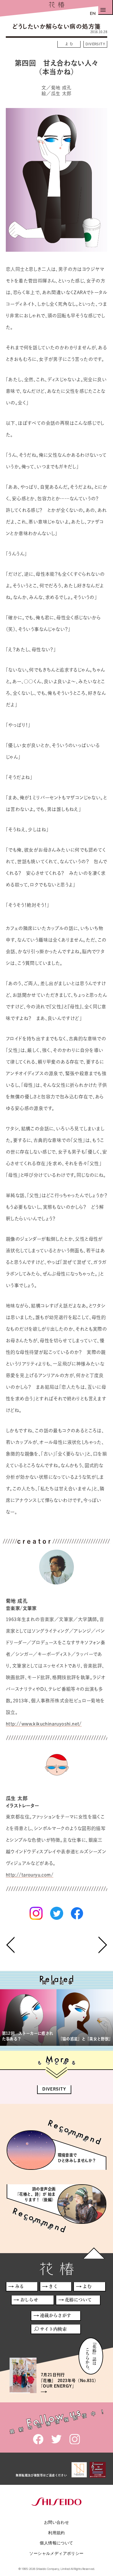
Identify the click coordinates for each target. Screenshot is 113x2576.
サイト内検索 (53, 2329)
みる (20, 2286)
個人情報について (56, 2543)
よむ (70, 44)
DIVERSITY (95, 44)
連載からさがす (56, 2315)
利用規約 (57, 2533)
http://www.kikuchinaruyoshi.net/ (44, 1724)
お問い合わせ (57, 2522)
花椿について (78, 2300)
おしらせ (29, 2300)
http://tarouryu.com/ (30, 1875)
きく (53, 2286)
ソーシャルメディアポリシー (56, 2553)
